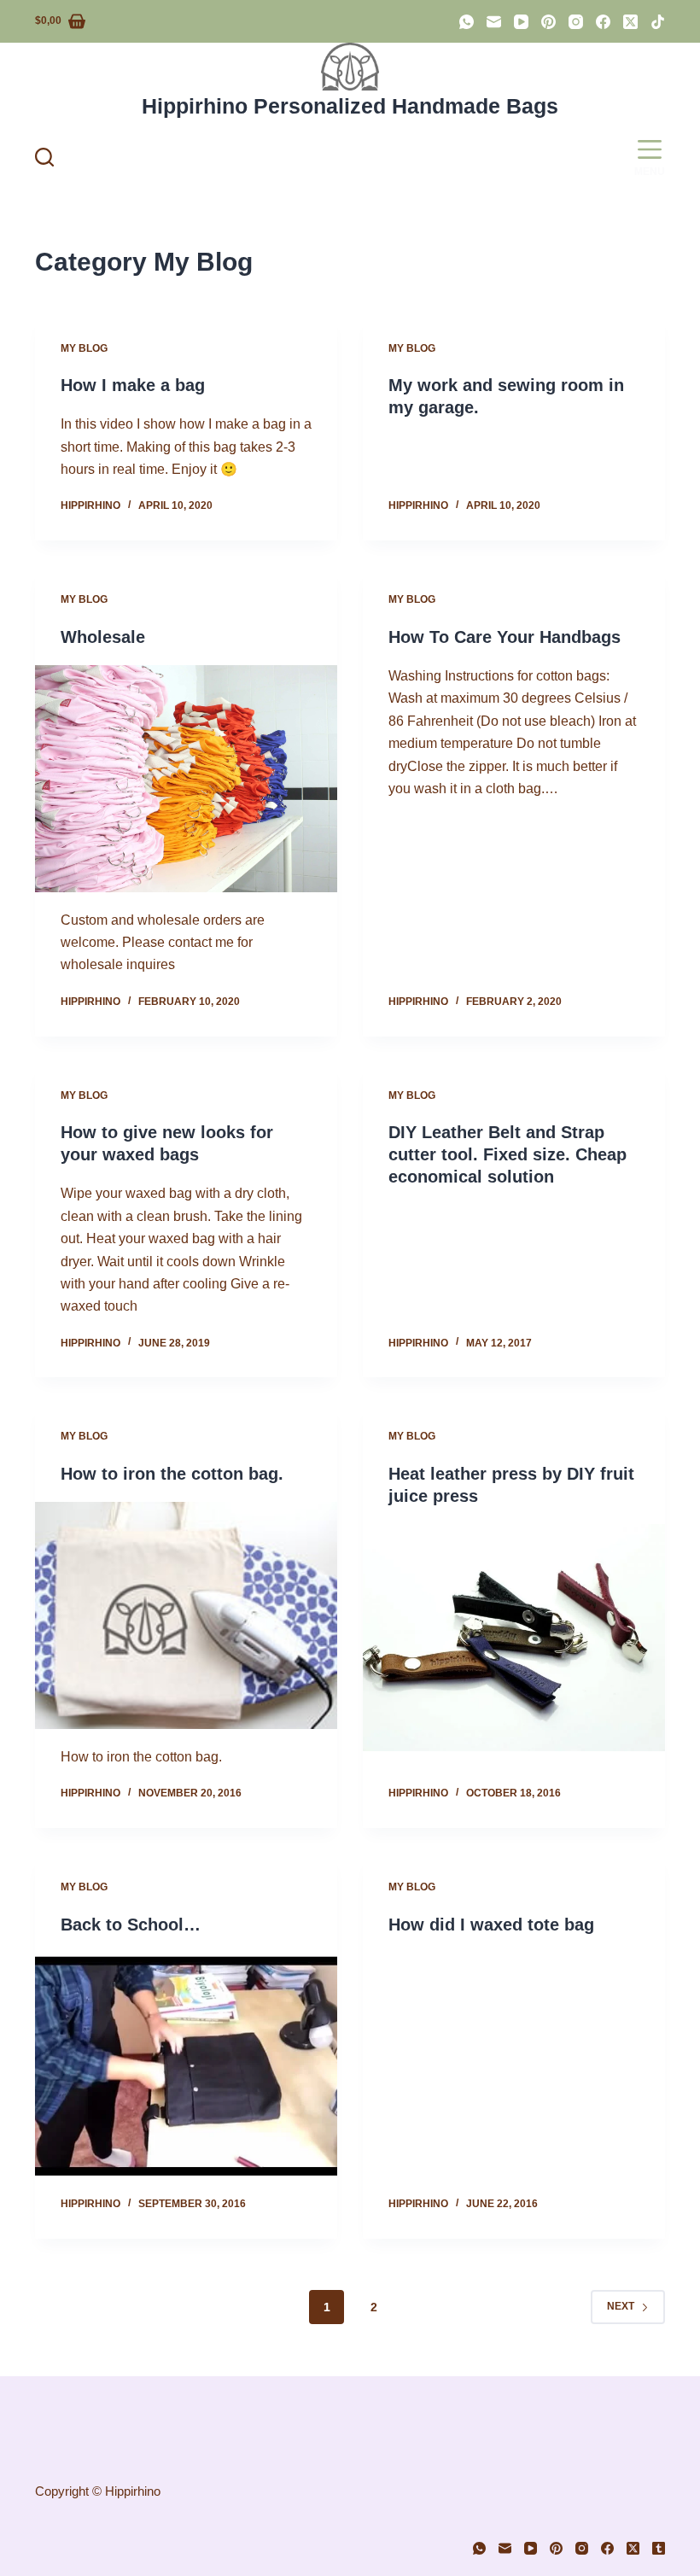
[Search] (44, 157)
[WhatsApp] (467, 22)
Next (621, 2306)
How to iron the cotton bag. (172, 1474)
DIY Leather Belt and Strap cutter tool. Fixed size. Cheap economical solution (507, 1154)
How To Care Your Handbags (505, 637)
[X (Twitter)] (630, 22)
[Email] (494, 22)
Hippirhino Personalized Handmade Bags (350, 106)
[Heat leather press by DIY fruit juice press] (514, 1638)
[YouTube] (521, 22)
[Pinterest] (548, 22)
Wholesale (103, 637)
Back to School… (131, 1925)
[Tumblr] (659, 2548)
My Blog (84, 348)
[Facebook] (603, 22)
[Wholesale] (186, 779)
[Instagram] (576, 22)
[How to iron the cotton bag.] (186, 1615)
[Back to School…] (186, 2066)
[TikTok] (658, 22)
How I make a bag (133, 385)
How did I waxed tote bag (491, 1925)
